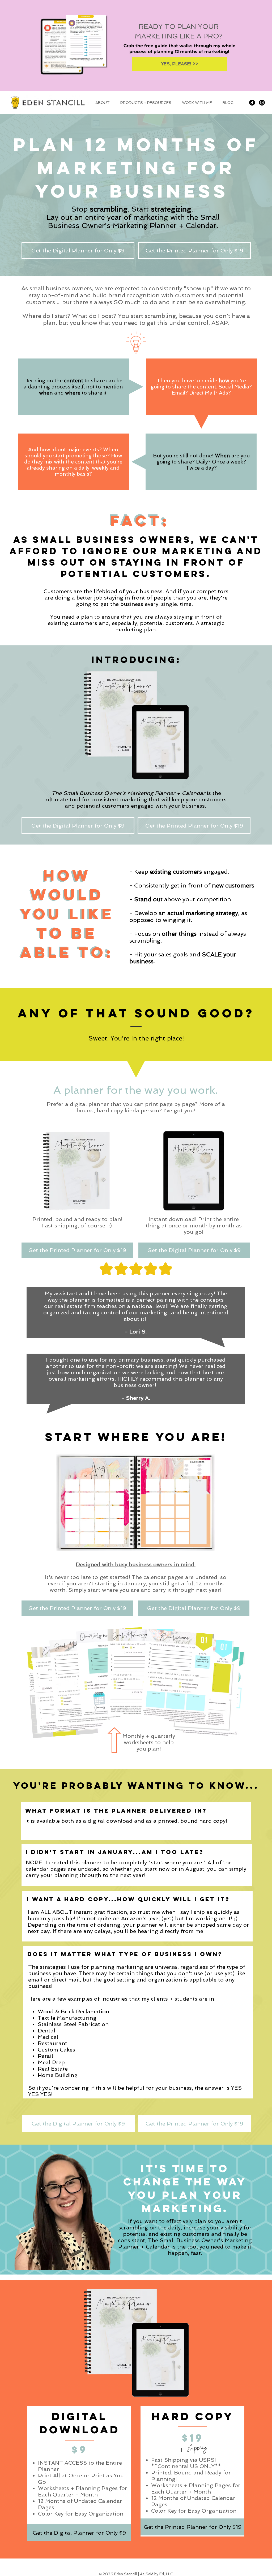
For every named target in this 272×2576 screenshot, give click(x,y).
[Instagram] (262, 103)
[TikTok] (252, 103)
